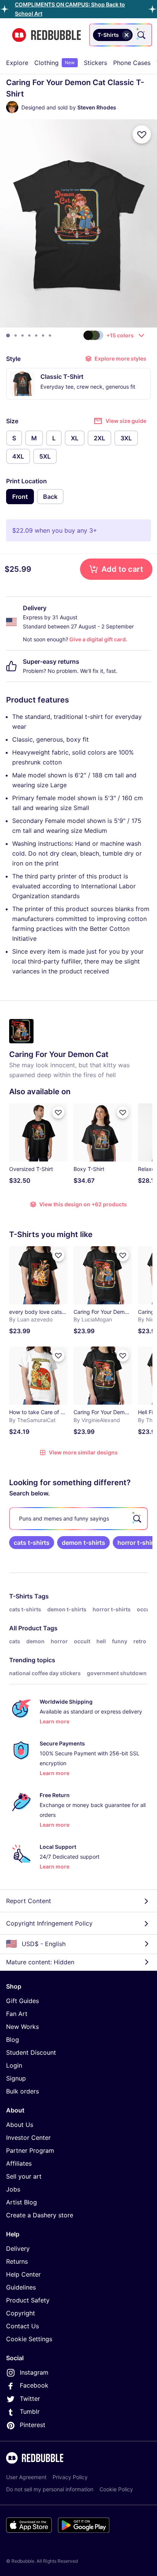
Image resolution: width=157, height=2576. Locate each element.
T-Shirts (21, 1596)
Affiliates (19, 2163)
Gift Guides (22, 2001)
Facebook (34, 2385)
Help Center (23, 2274)
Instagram (34, 2372)
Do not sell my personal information (50, 2489)
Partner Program (30, 2150)
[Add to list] (142, 134)
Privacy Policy (70, 2477)
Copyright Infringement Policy (49, 1923)
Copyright (21, 2313)
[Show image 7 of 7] (50, 335)
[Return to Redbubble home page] (46, 35)
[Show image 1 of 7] (8, 335)
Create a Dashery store (40, 2215)
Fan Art (17, 2014)
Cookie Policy (116, 2489)
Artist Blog (22, 2202)
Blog (13, 2040)
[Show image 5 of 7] (36, 335)
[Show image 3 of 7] (22, 335)
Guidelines (21, 2287)
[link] (32, 1543)
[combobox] (121, 35)
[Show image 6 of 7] (43, 335)
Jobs (13, 2189)
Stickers (95, 63)
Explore (17, 63)
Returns (17, 2261)
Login (14, 2065)
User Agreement (26, 2477)
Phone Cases (132, 63)
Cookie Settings (29, 2339)
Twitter (30, 2399)
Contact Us (22, 2326)
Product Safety (28, 2300)
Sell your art (24, 2176)
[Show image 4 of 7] (29, 335)
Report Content (29, 1901)
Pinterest (33, 2425)
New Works (22, 2027)
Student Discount (31, 2052)
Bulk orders (22, 2091)
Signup (16, 2078)
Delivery (18, 2248)
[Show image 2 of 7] (16, 335)
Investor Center (28, 2138)
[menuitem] (17, 63)
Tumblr (30, 2411)
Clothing (54, 63)
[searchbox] (78, 1519)
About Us (20, 2125)
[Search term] (141, 35)
